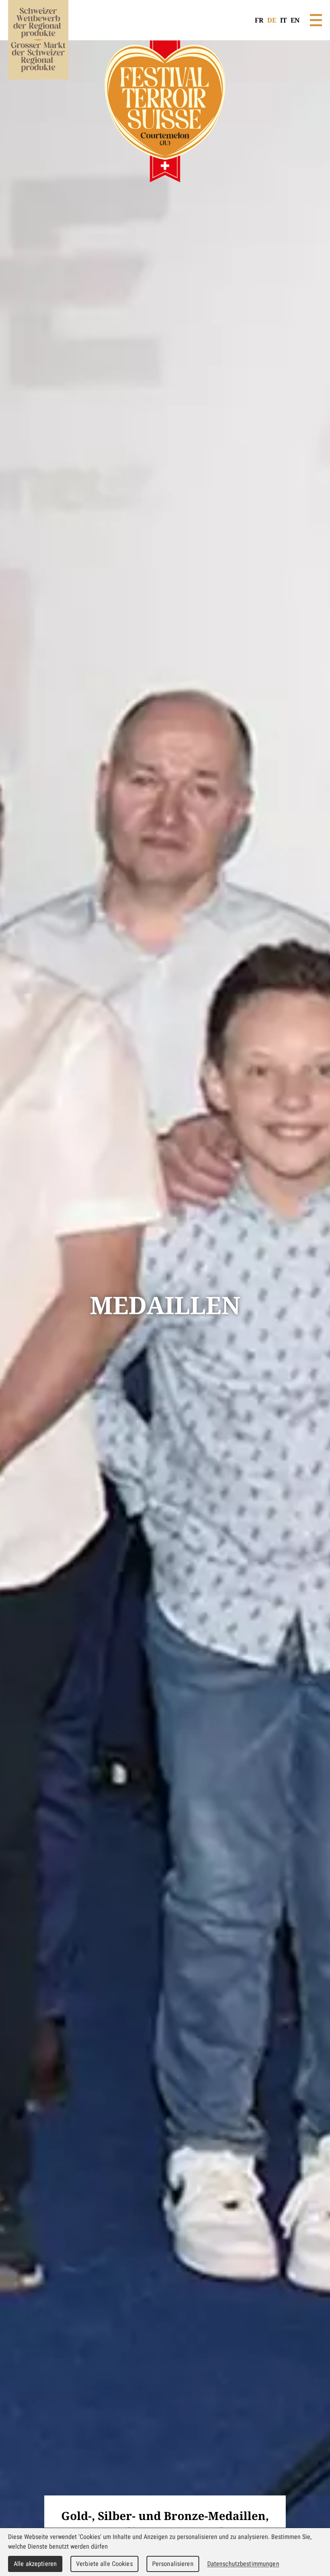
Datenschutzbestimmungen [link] (243, 2564)
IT (283, 20)
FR (259, 20)
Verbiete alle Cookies (104, 2564)
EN (295, 20)
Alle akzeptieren (35, 2564)
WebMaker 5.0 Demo (38, 50)
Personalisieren (173, 2564)
